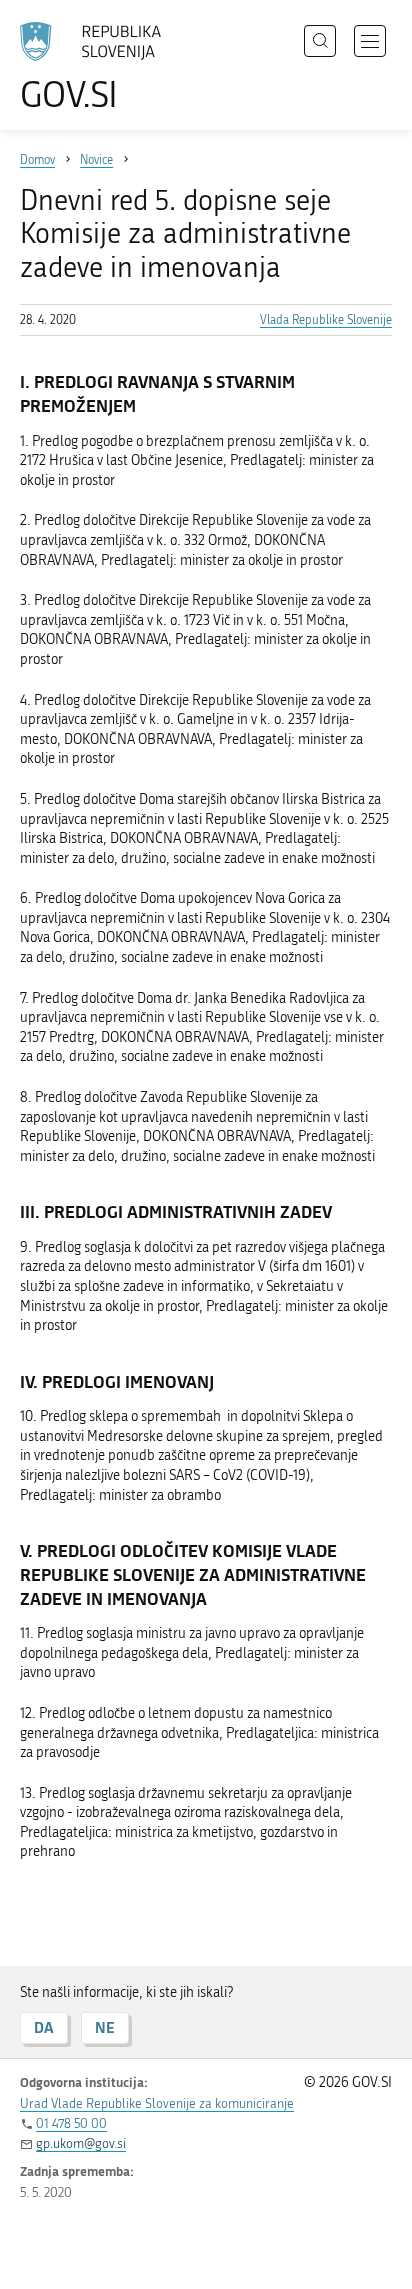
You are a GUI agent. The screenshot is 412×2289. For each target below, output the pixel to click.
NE (105, 2027)
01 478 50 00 (71, 2123)
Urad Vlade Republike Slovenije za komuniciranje (157, 2103)
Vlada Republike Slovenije (326, 320)
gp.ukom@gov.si (81, 2143)
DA (44, 2027)
